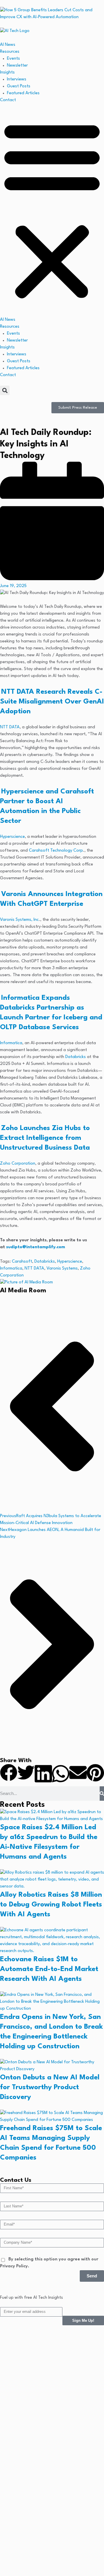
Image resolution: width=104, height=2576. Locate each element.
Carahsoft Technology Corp (56, 851)
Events (13, 59)
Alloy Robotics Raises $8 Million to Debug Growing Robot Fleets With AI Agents (51, 1905)
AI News (8, 45)
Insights (7, 72)
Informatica (11, 1043)
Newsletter (17, 66)
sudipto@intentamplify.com (36, 1247)
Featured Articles (23, 93)
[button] (52, 210)
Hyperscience (12, 837)
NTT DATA (10, 727)
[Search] (102, 1794)
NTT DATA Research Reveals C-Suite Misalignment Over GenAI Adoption (52, 702)
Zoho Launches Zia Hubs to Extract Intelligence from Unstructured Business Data (45, 1138)
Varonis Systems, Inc (19, 920)
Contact (8, 100)
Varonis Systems (62, 1269)
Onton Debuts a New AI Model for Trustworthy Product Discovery (50, 2087)
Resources (10, 52)
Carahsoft (22, 1262)
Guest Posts (19, 86)
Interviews (17, 79)
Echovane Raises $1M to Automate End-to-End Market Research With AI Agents (49, 1969)
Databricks (76, 1057)
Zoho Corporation (18, 1164)
